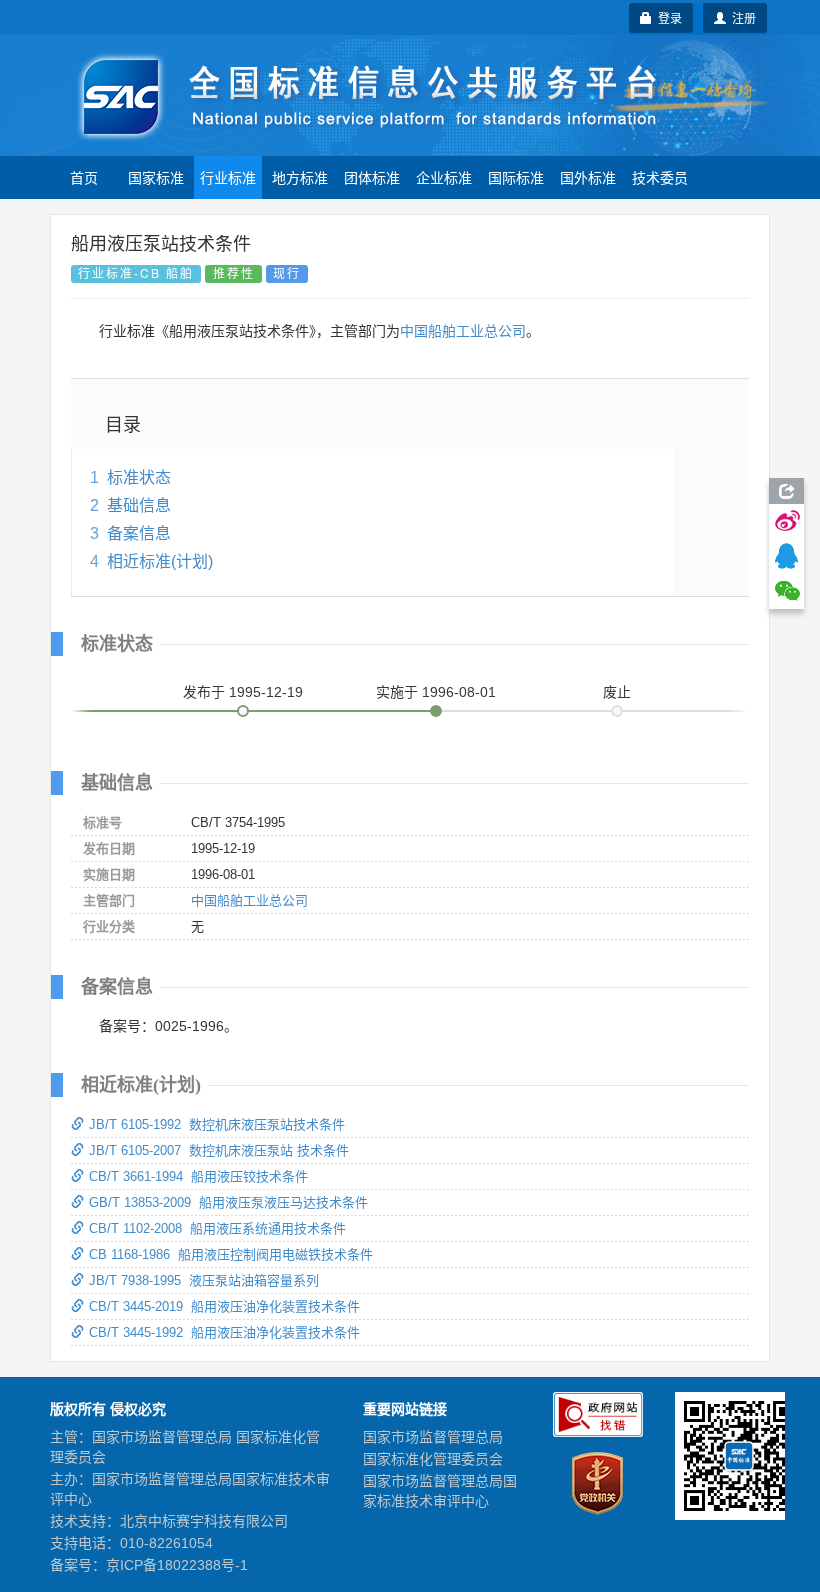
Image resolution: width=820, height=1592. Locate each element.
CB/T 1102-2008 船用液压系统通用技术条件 (217, 1228)
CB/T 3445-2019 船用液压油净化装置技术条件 (224, 1306)
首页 (84, 177)
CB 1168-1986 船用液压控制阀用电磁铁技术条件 (231, 1254)
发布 (243, 692)
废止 (617, 692)
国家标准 (156, 177)
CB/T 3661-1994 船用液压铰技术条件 (198, 1176)
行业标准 (228, 177)
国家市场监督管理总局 (433, 1437)
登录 (667, 17)
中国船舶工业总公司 (463, 331)
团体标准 (372, 177)
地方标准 (300, 177)
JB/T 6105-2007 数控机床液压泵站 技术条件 (219, 1150)
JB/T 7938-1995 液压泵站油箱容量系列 (204, 1280)
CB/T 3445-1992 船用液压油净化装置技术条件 (224, 1332)
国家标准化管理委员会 (433, 1459)
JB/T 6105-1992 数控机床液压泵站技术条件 (217, 1124)
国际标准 (516, 177)
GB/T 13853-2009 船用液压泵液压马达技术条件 (228, 1202)
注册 (741, 17)
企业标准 (444, 177)
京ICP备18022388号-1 (177, 1565)
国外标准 (588, 177)
